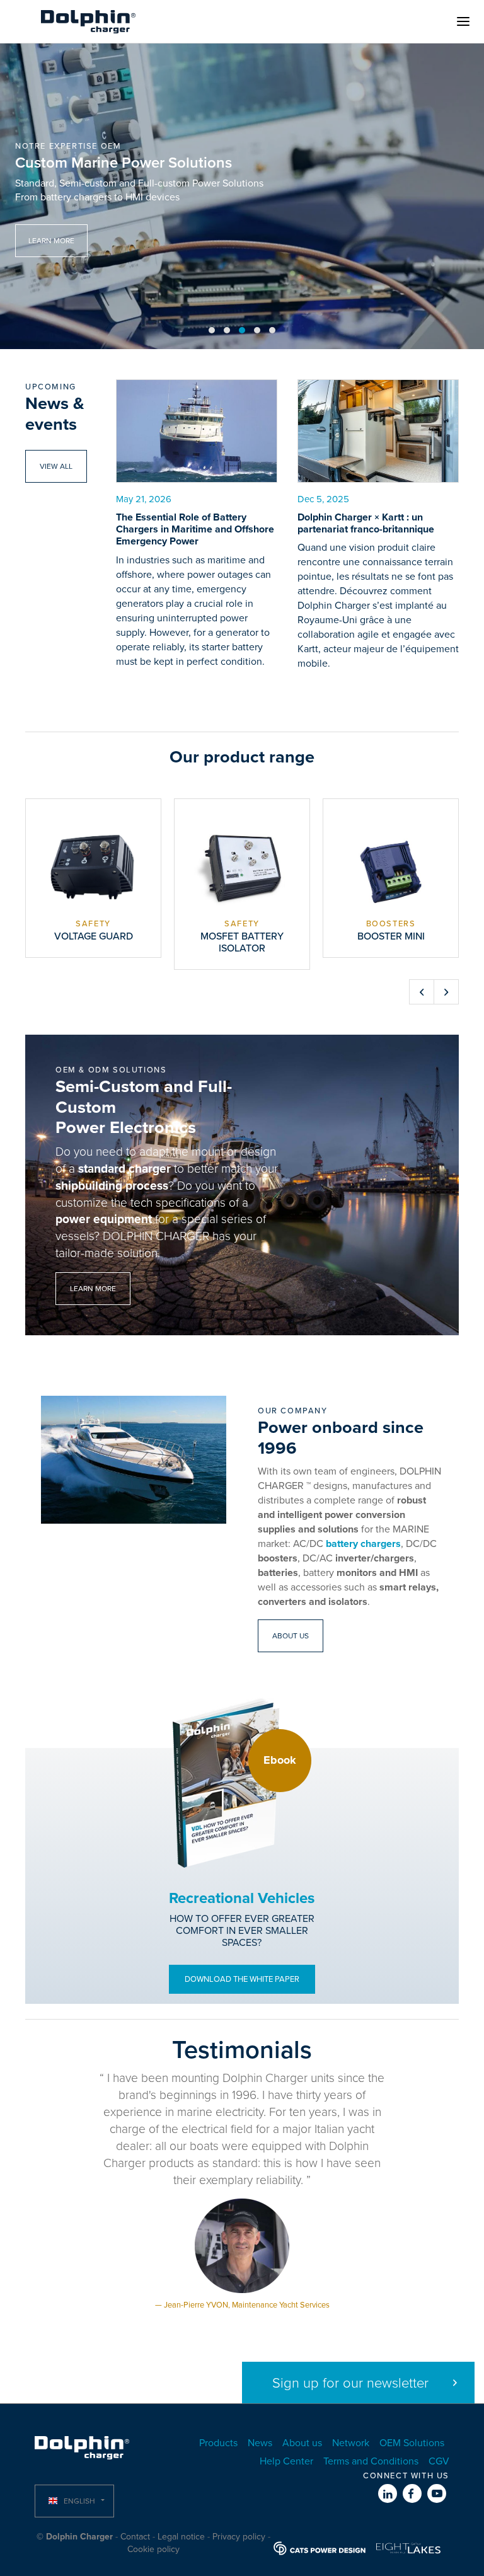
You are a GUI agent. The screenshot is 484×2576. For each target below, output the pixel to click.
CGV (439, 2461)
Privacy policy (239, 2537)
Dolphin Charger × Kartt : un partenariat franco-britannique (366, 523)
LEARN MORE (51, 241)
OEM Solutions (412, 2443)
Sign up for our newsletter (350, 2383)
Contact (135, 2537)
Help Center (286, 2461)
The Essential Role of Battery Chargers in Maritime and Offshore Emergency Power (195, 529)
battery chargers (363, 1544)
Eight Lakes (408, 2548)
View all (56, 466)
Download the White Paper (242, 1979)
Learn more (93, 1289)
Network (351, 2443)
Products (218, 2443)
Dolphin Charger (88, 21)
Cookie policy (153, 2549)
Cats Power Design (320, 2548)
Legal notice (181, 2537)
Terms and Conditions (371, 2461)
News (260, 2443)
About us (291, 1636)
